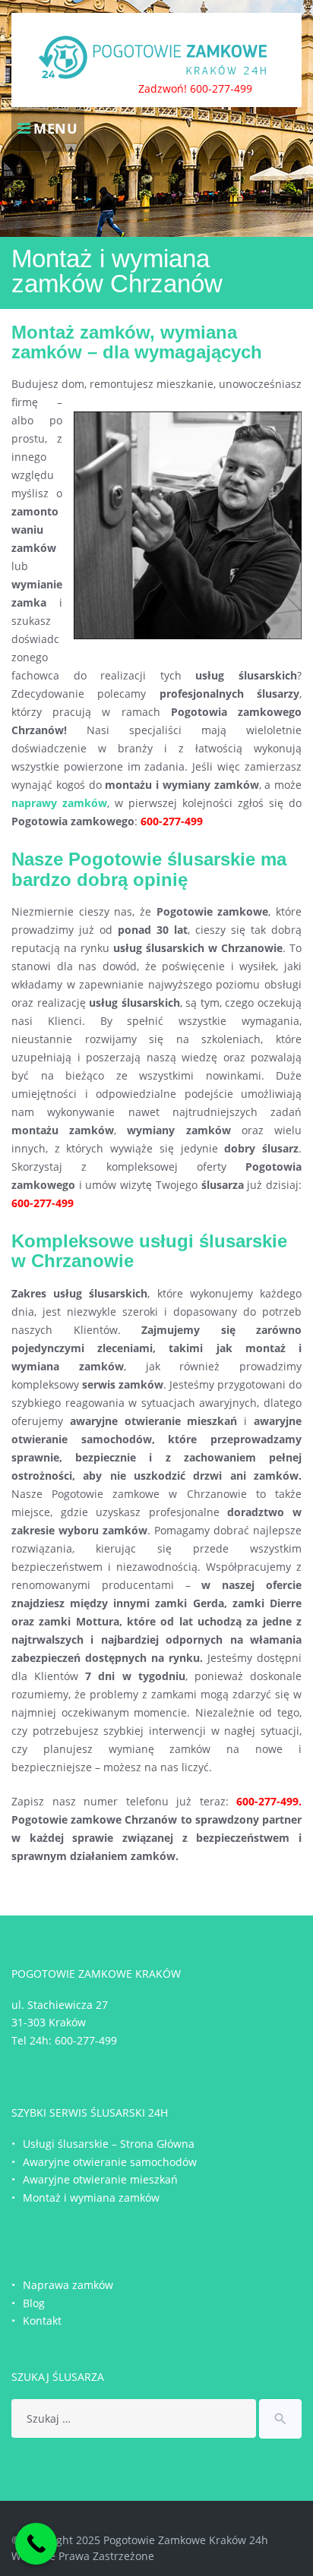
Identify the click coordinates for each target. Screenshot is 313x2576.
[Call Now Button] (36, 2544)
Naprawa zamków (68, 2285)
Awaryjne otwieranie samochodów (110, 2162)
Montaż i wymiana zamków (91, 2198)
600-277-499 (86, 2040)
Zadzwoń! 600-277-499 (195, 88)
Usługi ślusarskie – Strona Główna (109, 2144)
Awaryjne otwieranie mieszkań (100, 2179)
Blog (34, 2303)
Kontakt (42, 2321)
